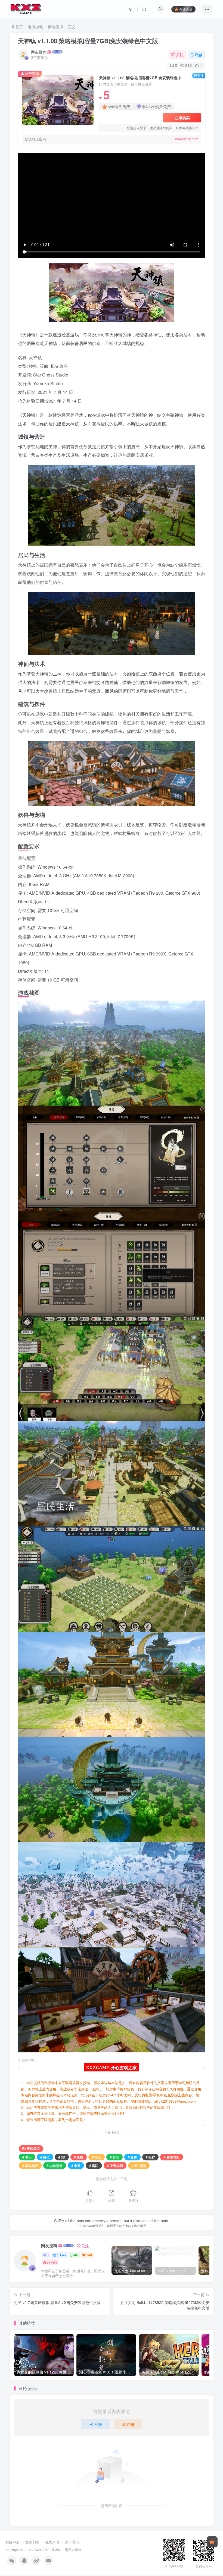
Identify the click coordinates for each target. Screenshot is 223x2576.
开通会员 (186, 9)
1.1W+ (62, 2255)
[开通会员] (212, 2542)
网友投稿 (39, 52)
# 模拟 (45, 2157)
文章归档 (32, 2542)
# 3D (62, 2157)
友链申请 (13, 2542)
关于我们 (72, 2542)
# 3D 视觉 (139, 2165)
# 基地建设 (30, 2165)
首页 (18, 27)
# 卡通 (76, 2165)
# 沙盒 (97, 2157)
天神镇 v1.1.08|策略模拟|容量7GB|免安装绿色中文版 (88, 41)
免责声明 (52, 2542)
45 (76, 2255)
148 (89, 2255)
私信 (199, 55)
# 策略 (79, 2157)
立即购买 (182, 118)
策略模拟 (55, 27)
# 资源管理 (172, 2157)
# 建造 (132, 2157)
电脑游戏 (35, 27)
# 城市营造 (55, 2165)
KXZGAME (42, 2550)
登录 (98, 2424)
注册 (131, 2424)
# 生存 (150, 2157)
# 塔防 (94, 2165)
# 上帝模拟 (115, 2165)
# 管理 (114, 2157)
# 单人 (27, 2157)
